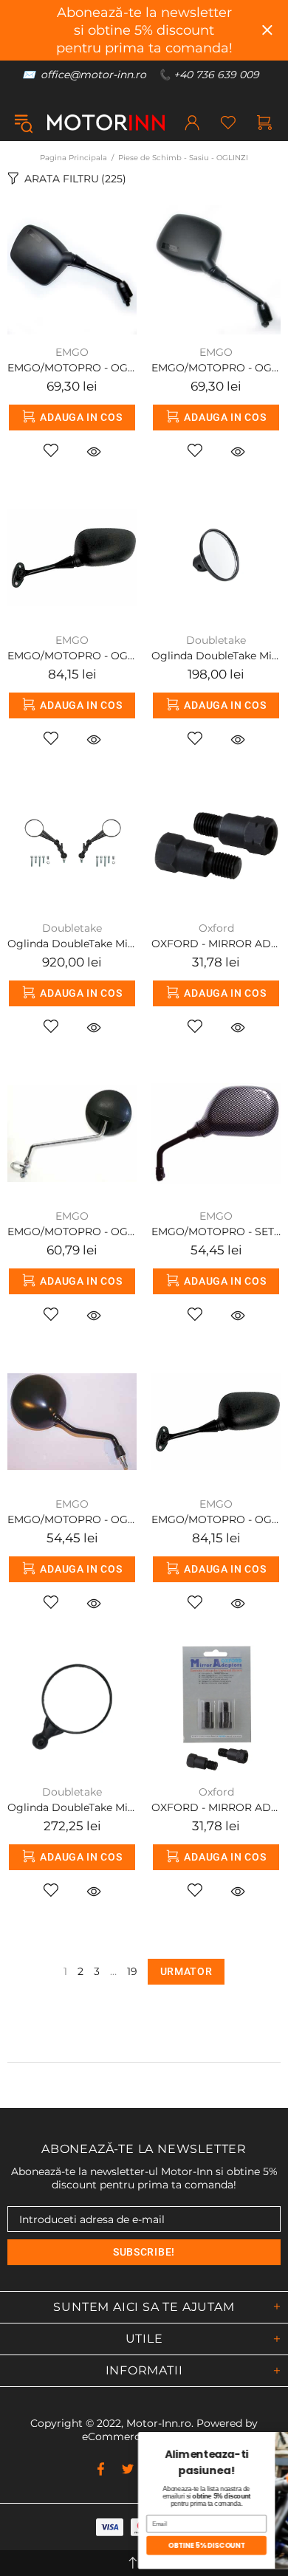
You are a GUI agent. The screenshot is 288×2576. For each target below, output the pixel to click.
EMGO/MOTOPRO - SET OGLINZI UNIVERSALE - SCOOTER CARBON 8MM (216, 1232)
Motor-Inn (106, 123)
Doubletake (216, 640)
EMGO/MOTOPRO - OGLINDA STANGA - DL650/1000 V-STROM (72, 368)
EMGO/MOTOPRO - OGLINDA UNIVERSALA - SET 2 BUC (72, 1232)
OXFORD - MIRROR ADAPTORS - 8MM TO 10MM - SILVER (216, 944)
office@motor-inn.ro (93, 75)
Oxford (216, 928)
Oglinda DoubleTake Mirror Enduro (72, 944)
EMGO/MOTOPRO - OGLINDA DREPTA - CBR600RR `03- (72, 656)
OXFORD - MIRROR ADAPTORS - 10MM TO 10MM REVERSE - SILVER (216, 1807)
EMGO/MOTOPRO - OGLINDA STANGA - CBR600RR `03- (216, 1519)
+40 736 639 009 (216, 75)
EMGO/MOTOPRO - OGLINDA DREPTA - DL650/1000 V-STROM (216, 368)
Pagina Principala (73, 158)
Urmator (186, 1971)
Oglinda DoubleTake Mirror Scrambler (72, 1807)
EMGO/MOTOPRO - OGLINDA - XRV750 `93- (72, 1519)
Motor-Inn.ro (159, 2423)
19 (132, 1971)
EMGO (72, 352)
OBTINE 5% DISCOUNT (109, 2545)
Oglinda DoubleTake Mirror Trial (216, 656)
